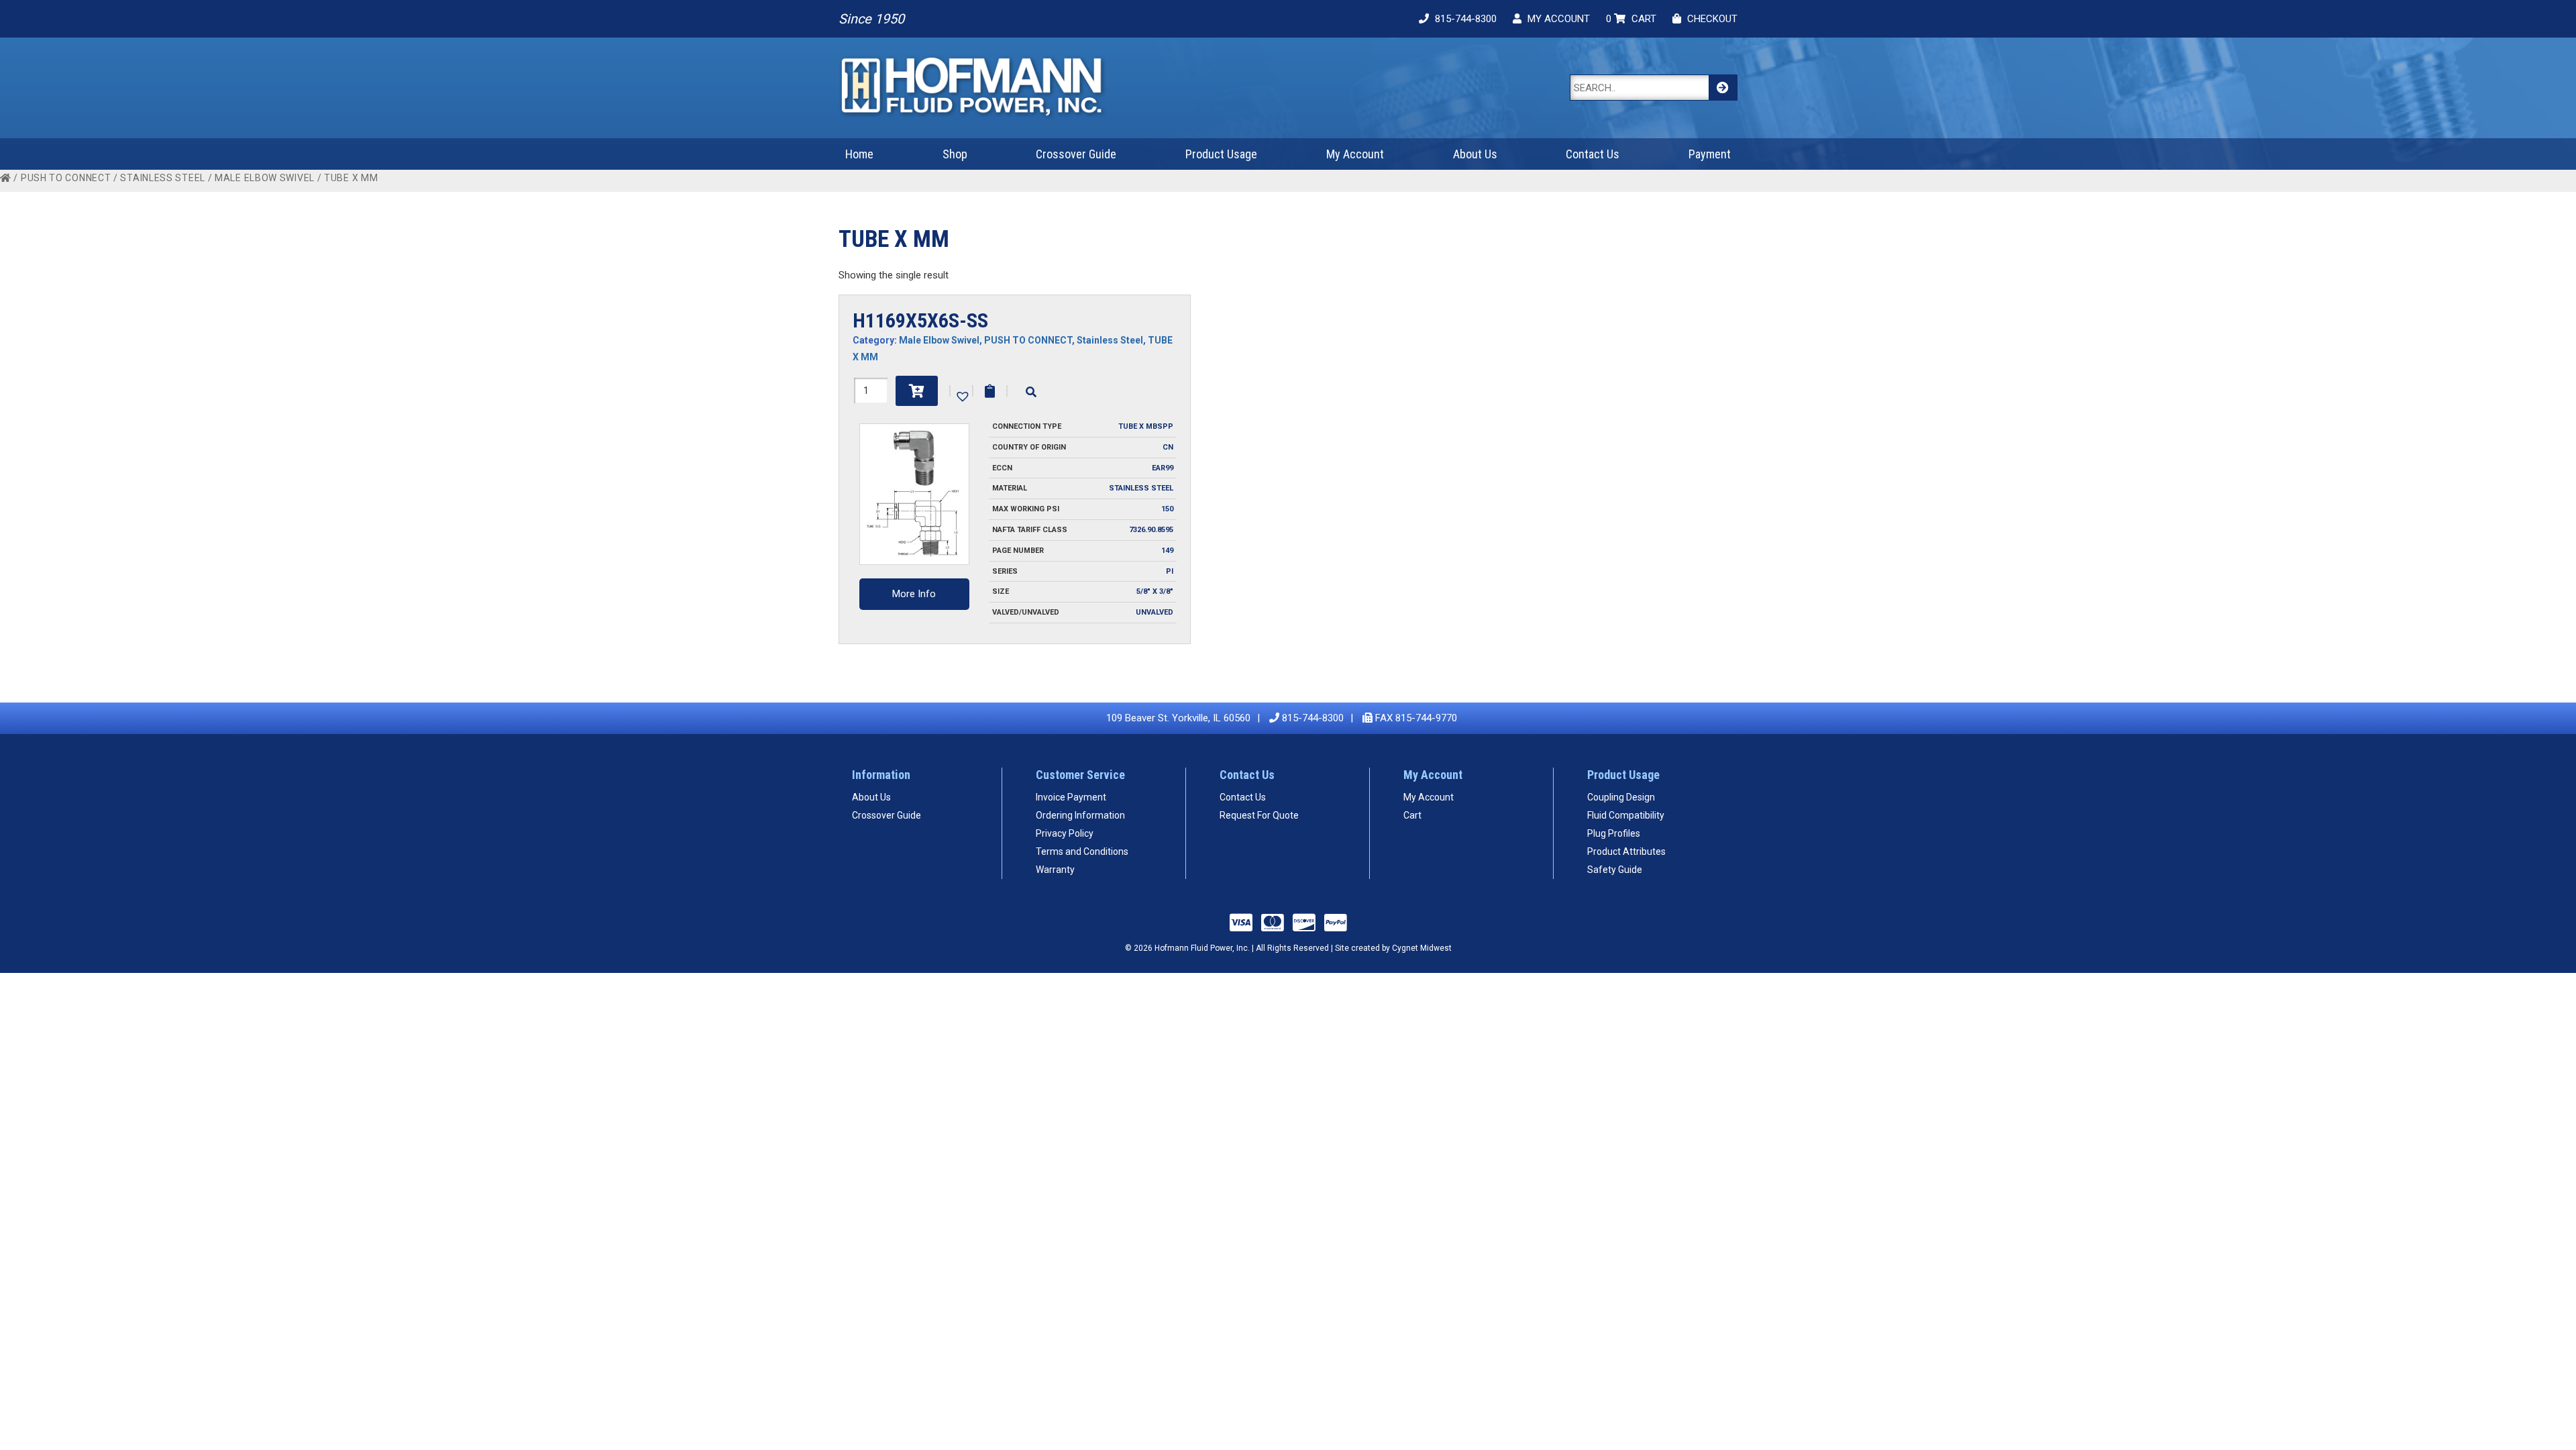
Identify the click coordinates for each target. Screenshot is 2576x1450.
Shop (955, 154)
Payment (1710, 154)
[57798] (917, 391)
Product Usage (1221, 154)
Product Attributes (1626, 851)
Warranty (1055, 870)
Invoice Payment (1071, 797)
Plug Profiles (1614, 833)
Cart (1412, 815)
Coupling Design (1621, 797)
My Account (1355, 154)
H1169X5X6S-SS (920, 320)
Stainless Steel (163, 178)
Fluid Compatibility (1626, 815)
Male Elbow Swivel (265, 178)
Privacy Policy (1065, 833)
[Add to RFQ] (990, 391)
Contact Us (1593, 154)
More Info (914, 594)
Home (859, 154)
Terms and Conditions (1082, 851)
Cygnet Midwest (1422, 948)
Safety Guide (1615, 870)
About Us (1475, 154)
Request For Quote (1259, 815)
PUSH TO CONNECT (66, 178)
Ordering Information (1080, 815)
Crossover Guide (1076, 154)
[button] (961, 395)
